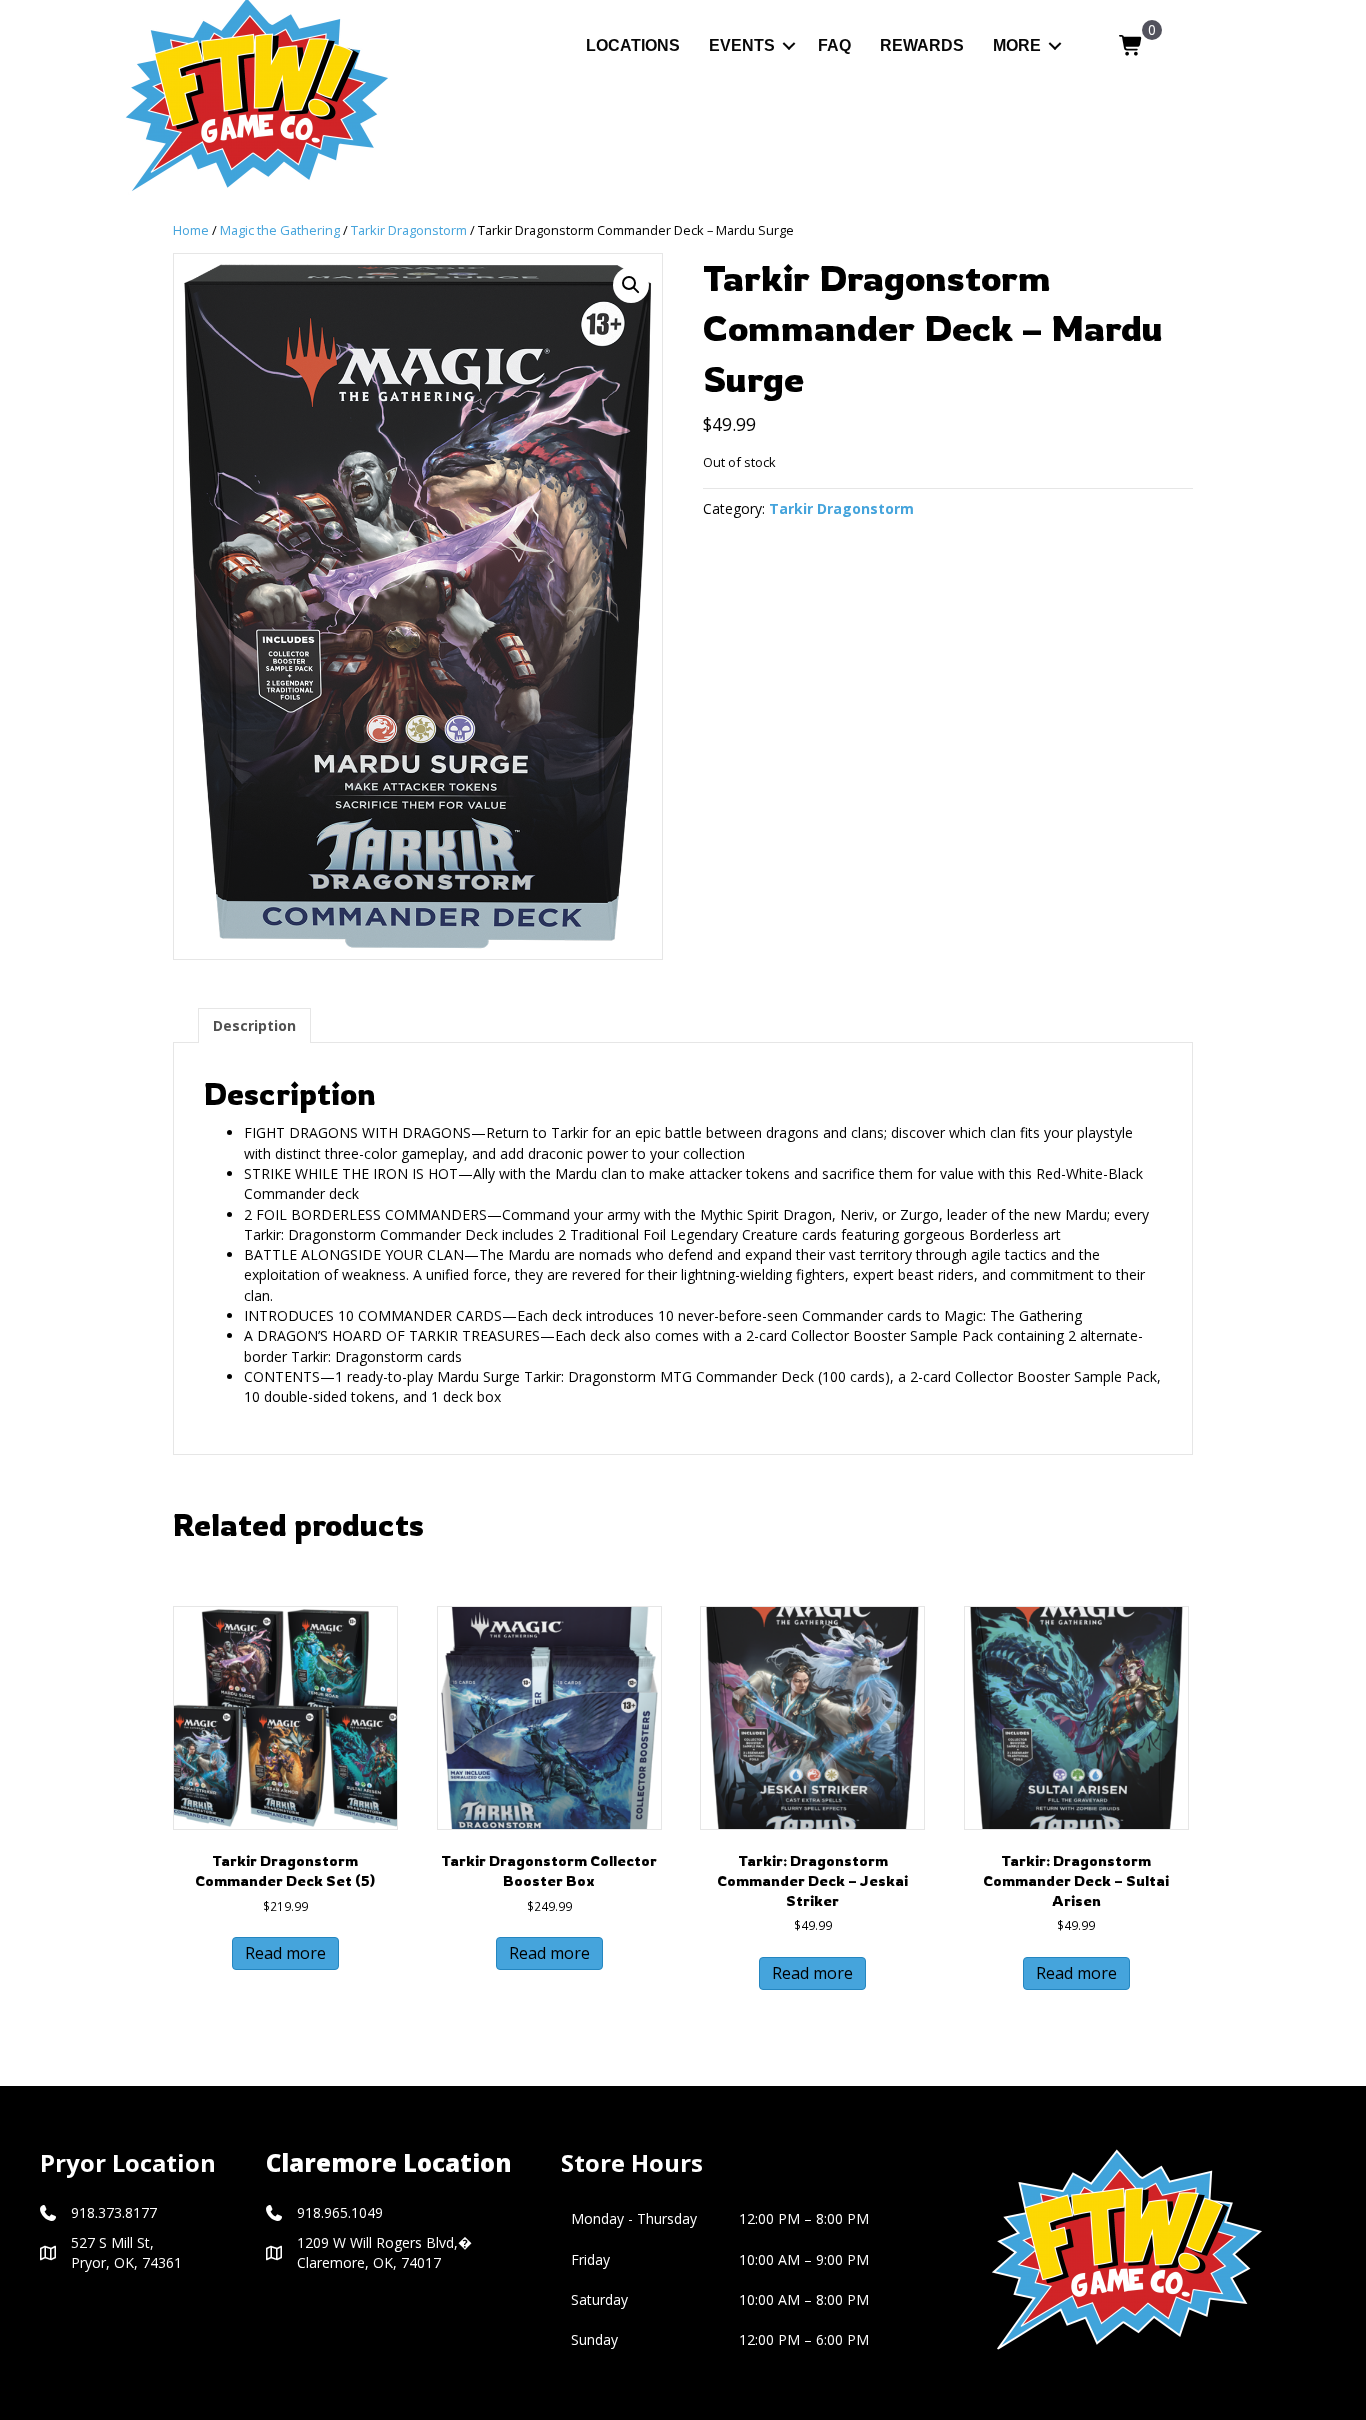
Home (191, 230)
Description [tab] (254, 1025)
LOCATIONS (633, 45)
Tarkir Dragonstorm (409, 230)
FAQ (834, 45)
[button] (789, 45)
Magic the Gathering (280, 230)
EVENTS (742, 45)
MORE (1017, 45)
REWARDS (922, 45)
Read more (285, 1953)
